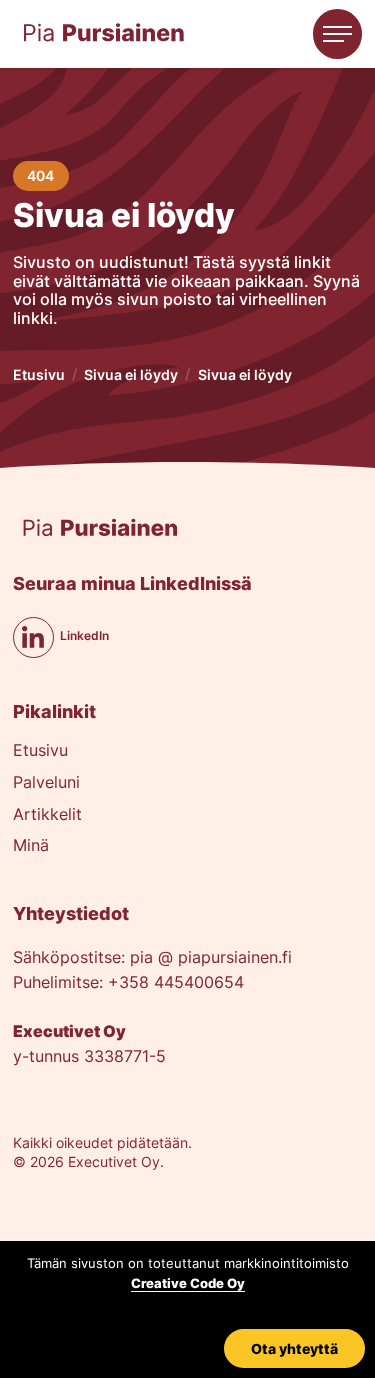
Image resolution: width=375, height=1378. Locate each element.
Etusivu (39, 374)
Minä (31, 846)
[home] (104, 33)
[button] (338, 34)
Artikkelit (47, 815)
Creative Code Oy (188, 1283)
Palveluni (46, 783)
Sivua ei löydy (131, 374)
